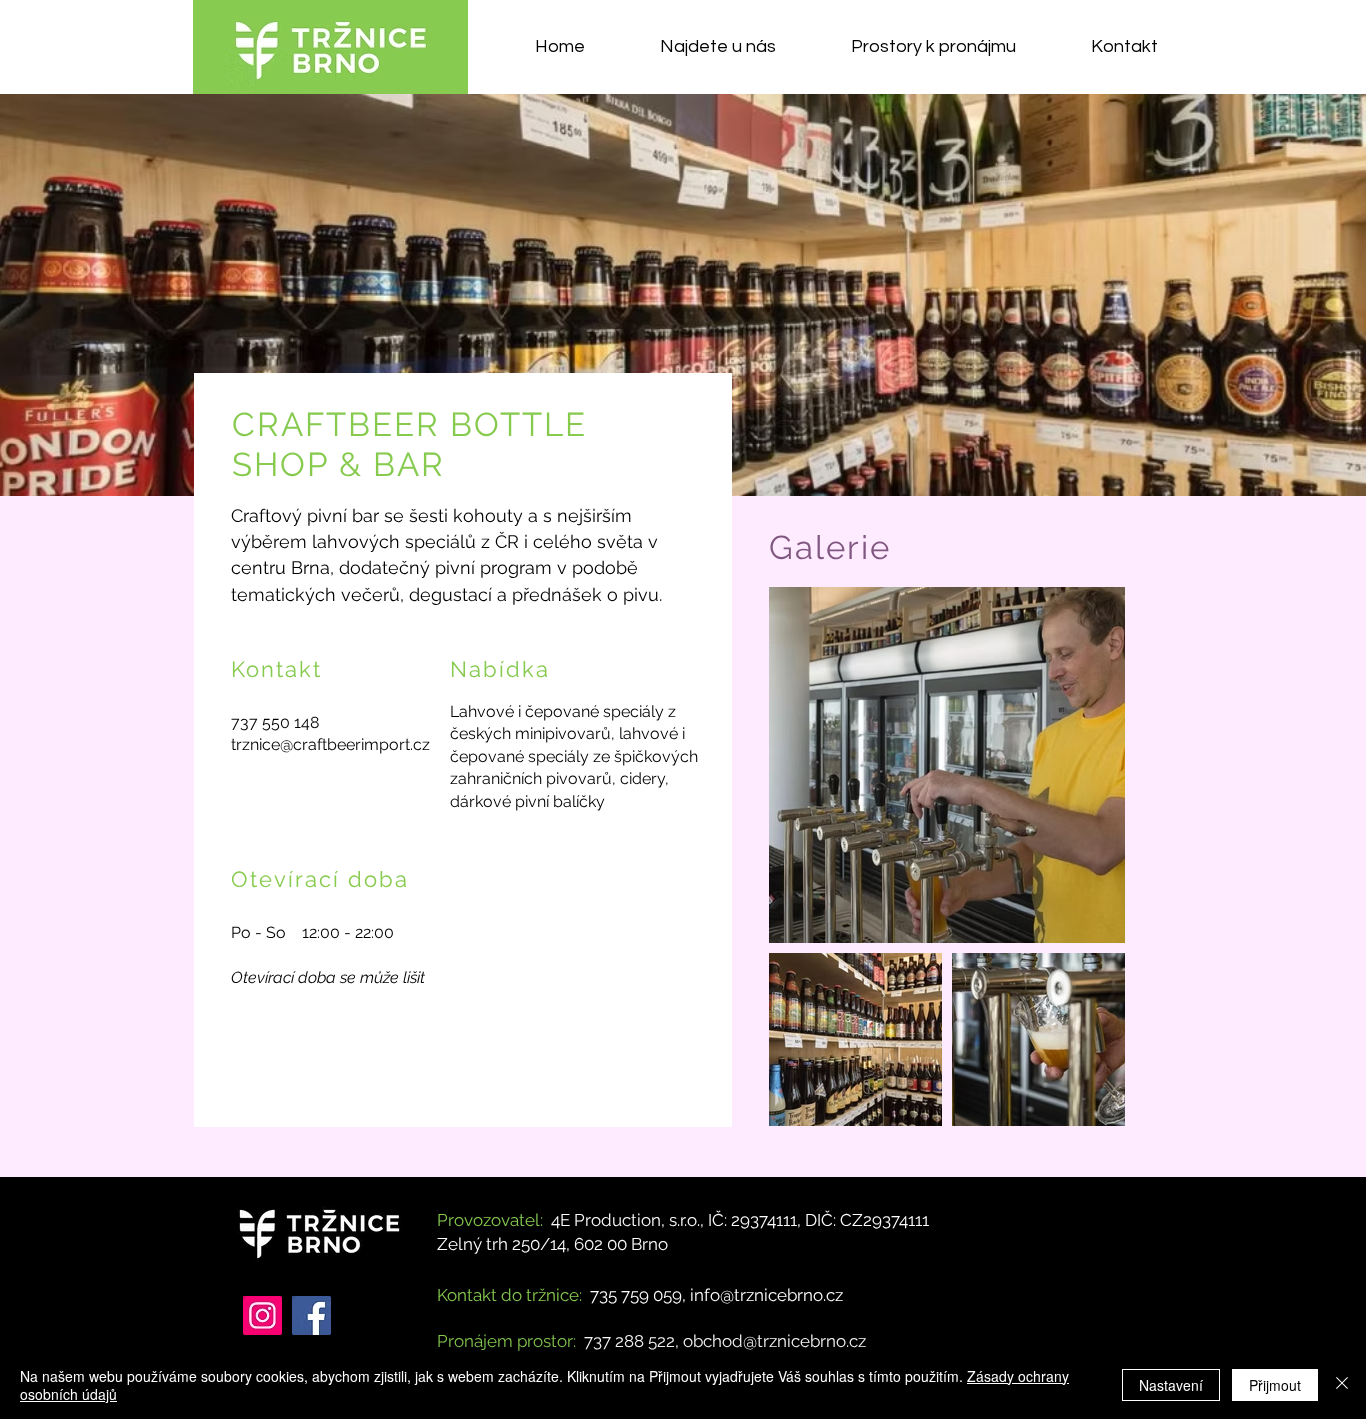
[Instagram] (262, 1315)
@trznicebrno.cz (804, 1341)
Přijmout (1275, 1385)
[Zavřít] (1342, 1385)
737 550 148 (275, 722)
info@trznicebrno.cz (766, 1295)
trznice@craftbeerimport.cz (330, 744)
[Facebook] (311, 1315)
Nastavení (1171, 1385)
